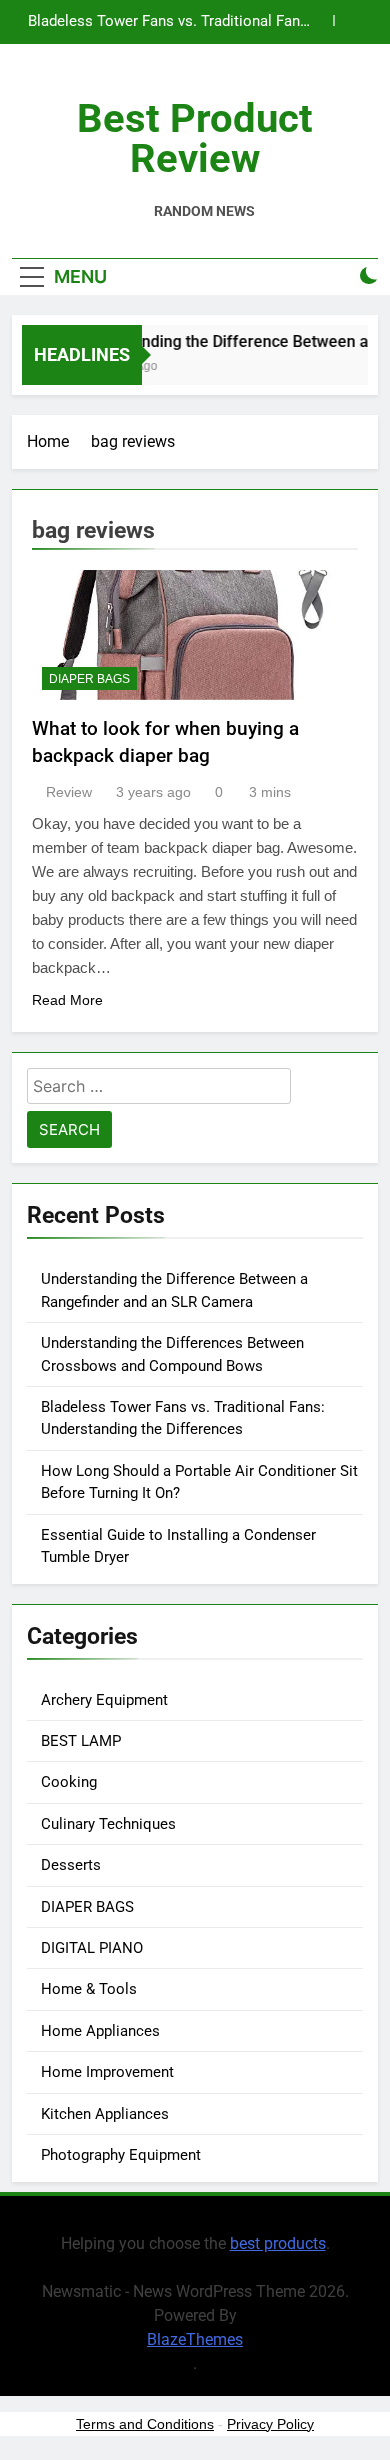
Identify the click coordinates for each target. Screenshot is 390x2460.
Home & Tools (89, 1989)
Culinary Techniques (108, 1824)
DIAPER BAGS (89, 679)
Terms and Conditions (145, 2424)
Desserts (71, 1865)
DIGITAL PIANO (92, 1948)
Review (69, 792)
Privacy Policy (270, 2424)
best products (278, 2243)
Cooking (69, 1782)
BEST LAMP (81, 1741)
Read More (67, 1000)
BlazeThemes (195, 2339)
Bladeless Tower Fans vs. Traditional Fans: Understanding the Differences (170, 22)
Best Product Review (195, 138)
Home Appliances (100, 2031)
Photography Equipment (121, 2155)
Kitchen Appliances (105, 2114)
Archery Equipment (104, 1700)
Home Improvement (107, 2072)
